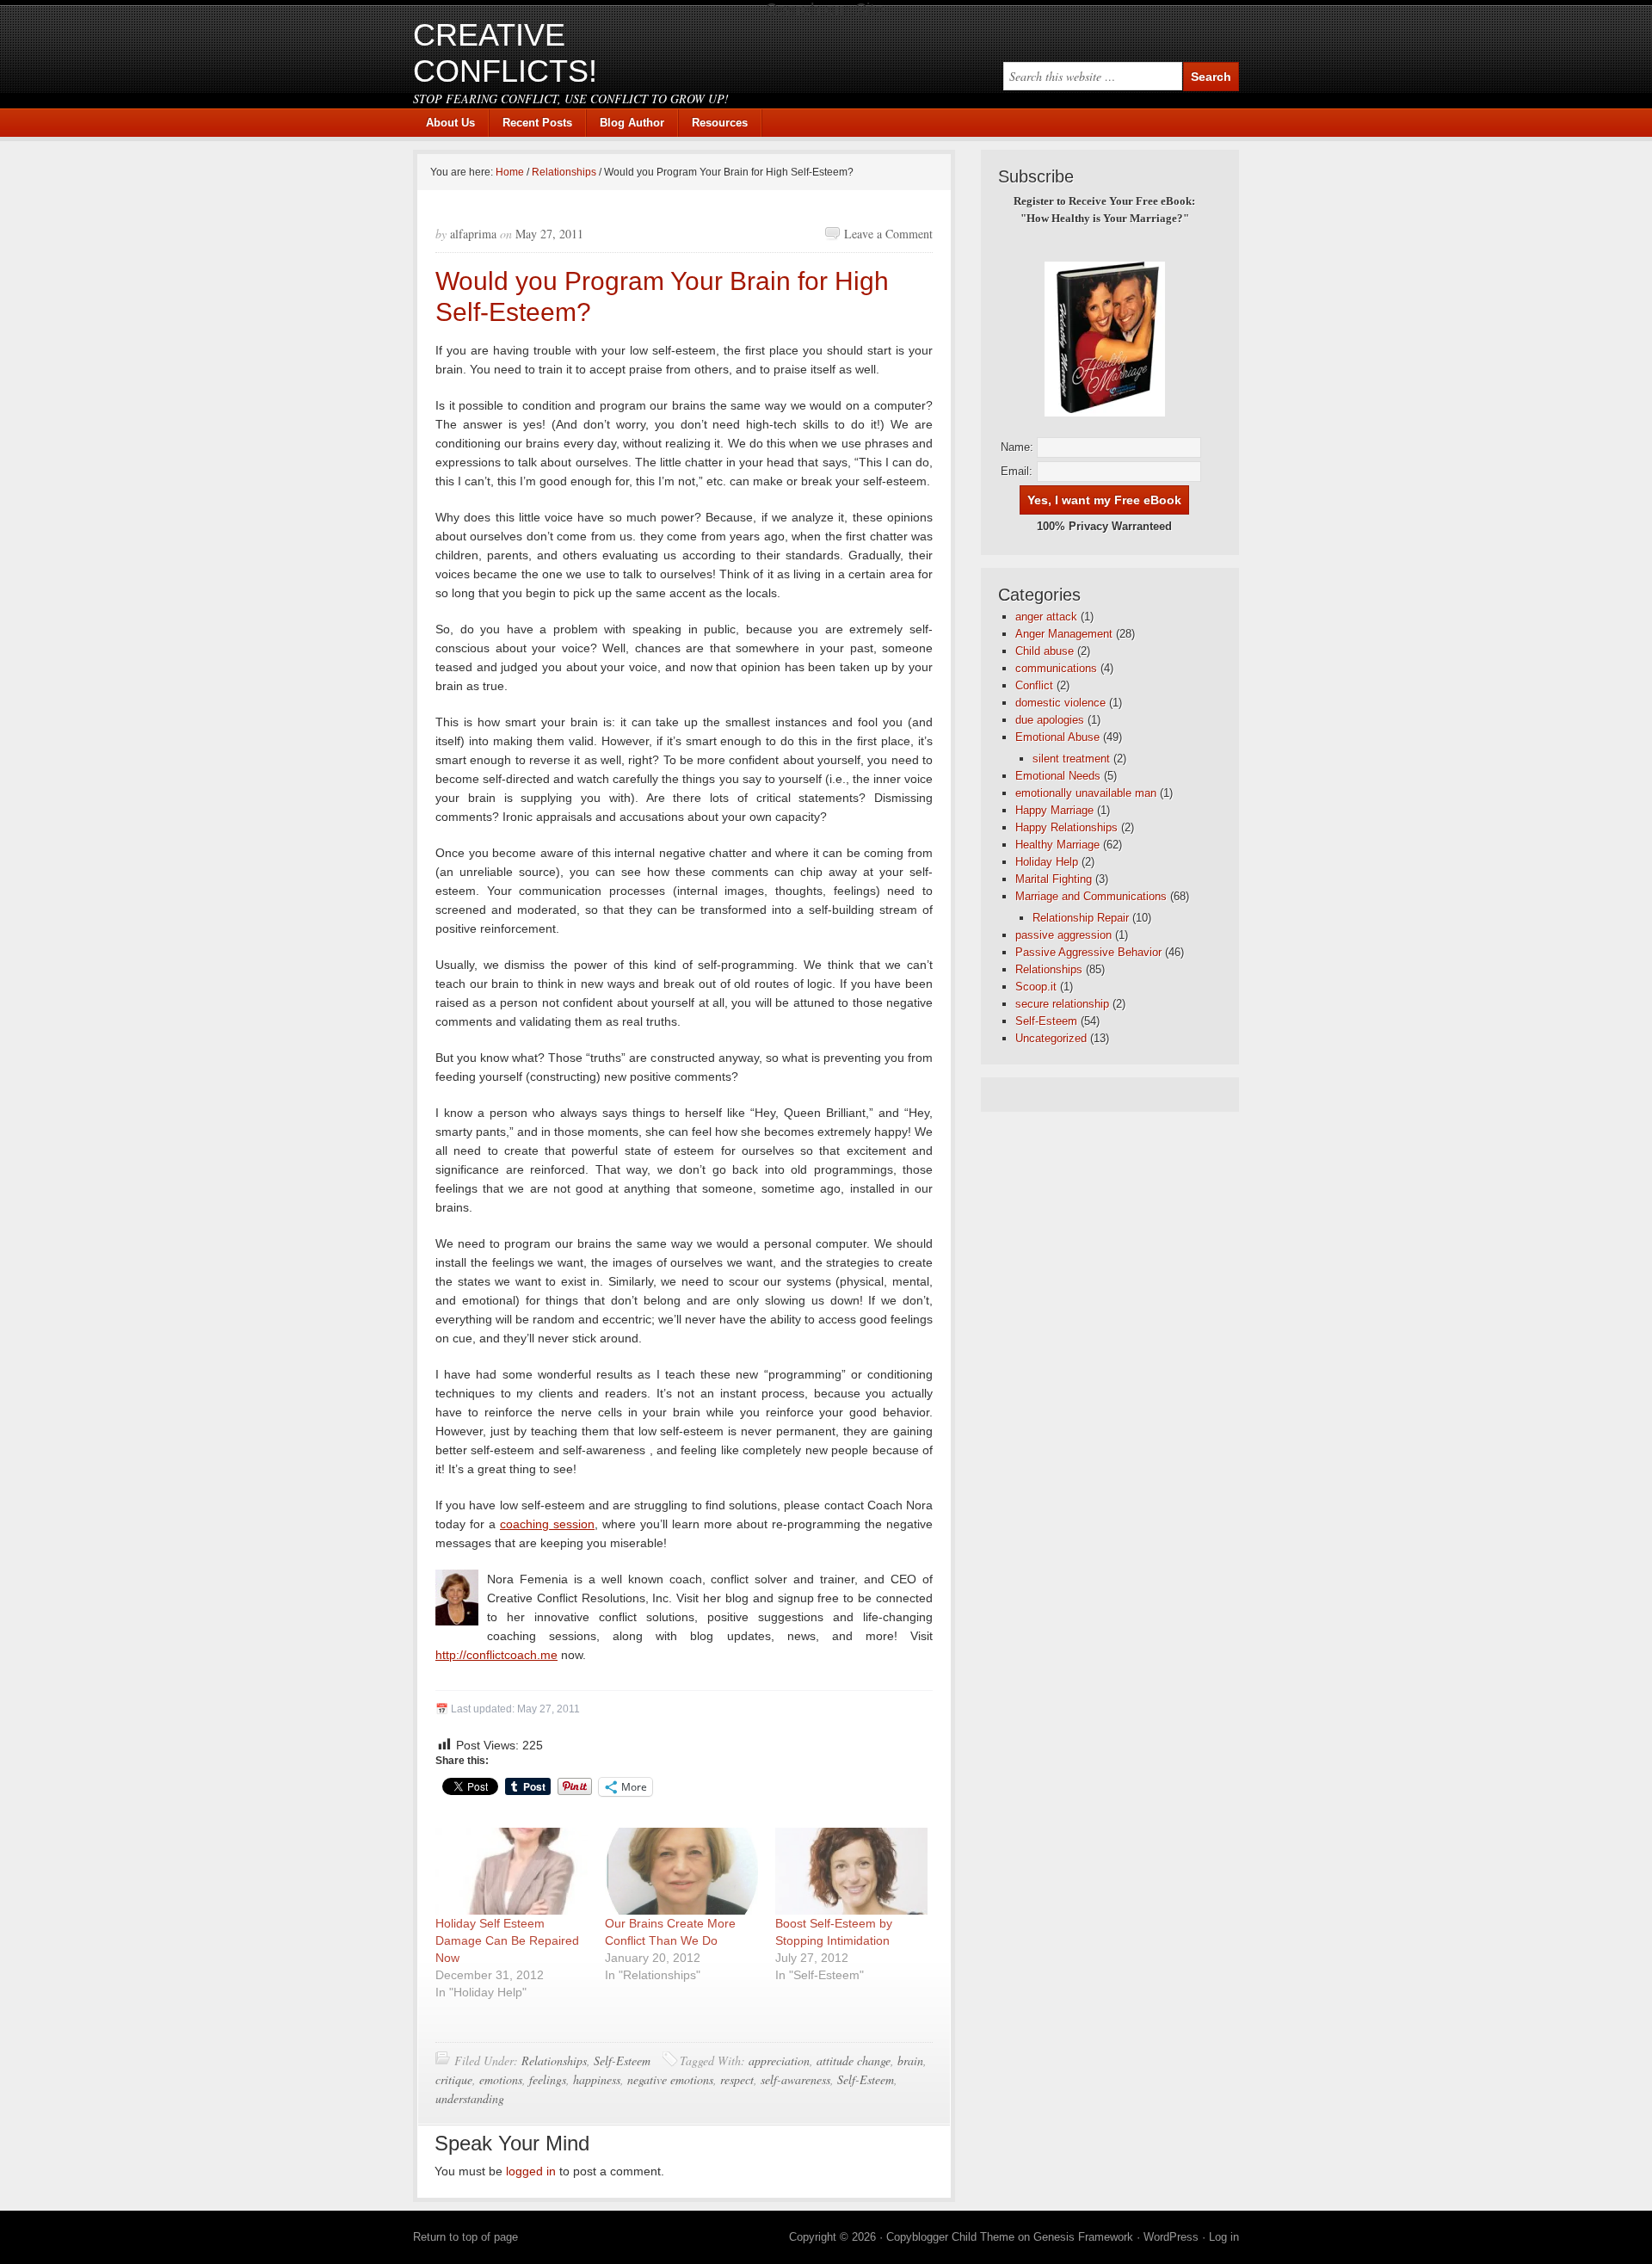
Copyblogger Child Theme (950, 2237)
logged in (531, 2171)
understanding (470, 2098)
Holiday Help (1047, 862)
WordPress (1171, 2237)
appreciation (779, 2060)
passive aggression (1063, 935)
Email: (1017, 471)
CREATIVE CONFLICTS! (505, 53)
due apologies (1050, 720)
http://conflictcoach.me (496, 1655)
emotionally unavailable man (1086, 793)
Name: (1017, 447)
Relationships (554, 2060)
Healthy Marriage (1057, 845)
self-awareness (795, 2079)
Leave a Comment (888, 234)
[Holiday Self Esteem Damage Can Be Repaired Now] (512, 1871)
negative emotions (670, 2079)
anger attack (1046, 617)
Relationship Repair (1081, 918)
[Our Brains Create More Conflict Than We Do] (681, 1871)
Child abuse (1045, 651)
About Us (450, 123)
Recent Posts (537, 123)
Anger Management (1064, 634)
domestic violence (1060, 703)
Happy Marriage (1054, 810)
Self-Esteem (622, 2060)
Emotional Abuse (1057, 737)
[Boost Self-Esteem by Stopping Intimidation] (851, 1871)
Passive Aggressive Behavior (1088, 952)
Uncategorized (1051, 1038)
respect (737, 2079)
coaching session (547, 1524)
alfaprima (473, 234)
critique (454, 2079)
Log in (1224, 2237)
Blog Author (626, 123)
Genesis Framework (1083, 2237)
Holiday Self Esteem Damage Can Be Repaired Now (507, 1940)
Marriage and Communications (1091, 896)
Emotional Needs (1058, 776)
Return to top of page (465, 2237)
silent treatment (1071, 759)
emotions (501, 2079)
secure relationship (1062, 1004)
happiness (597, 2079)
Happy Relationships (1066, 827)
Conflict (1034, 685)
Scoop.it (1036, 987)
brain (910, 2060)
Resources (720, 123)
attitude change (854, 2060)
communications (1056, 668)
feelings (548, 2079)
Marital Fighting (1054, 879)
